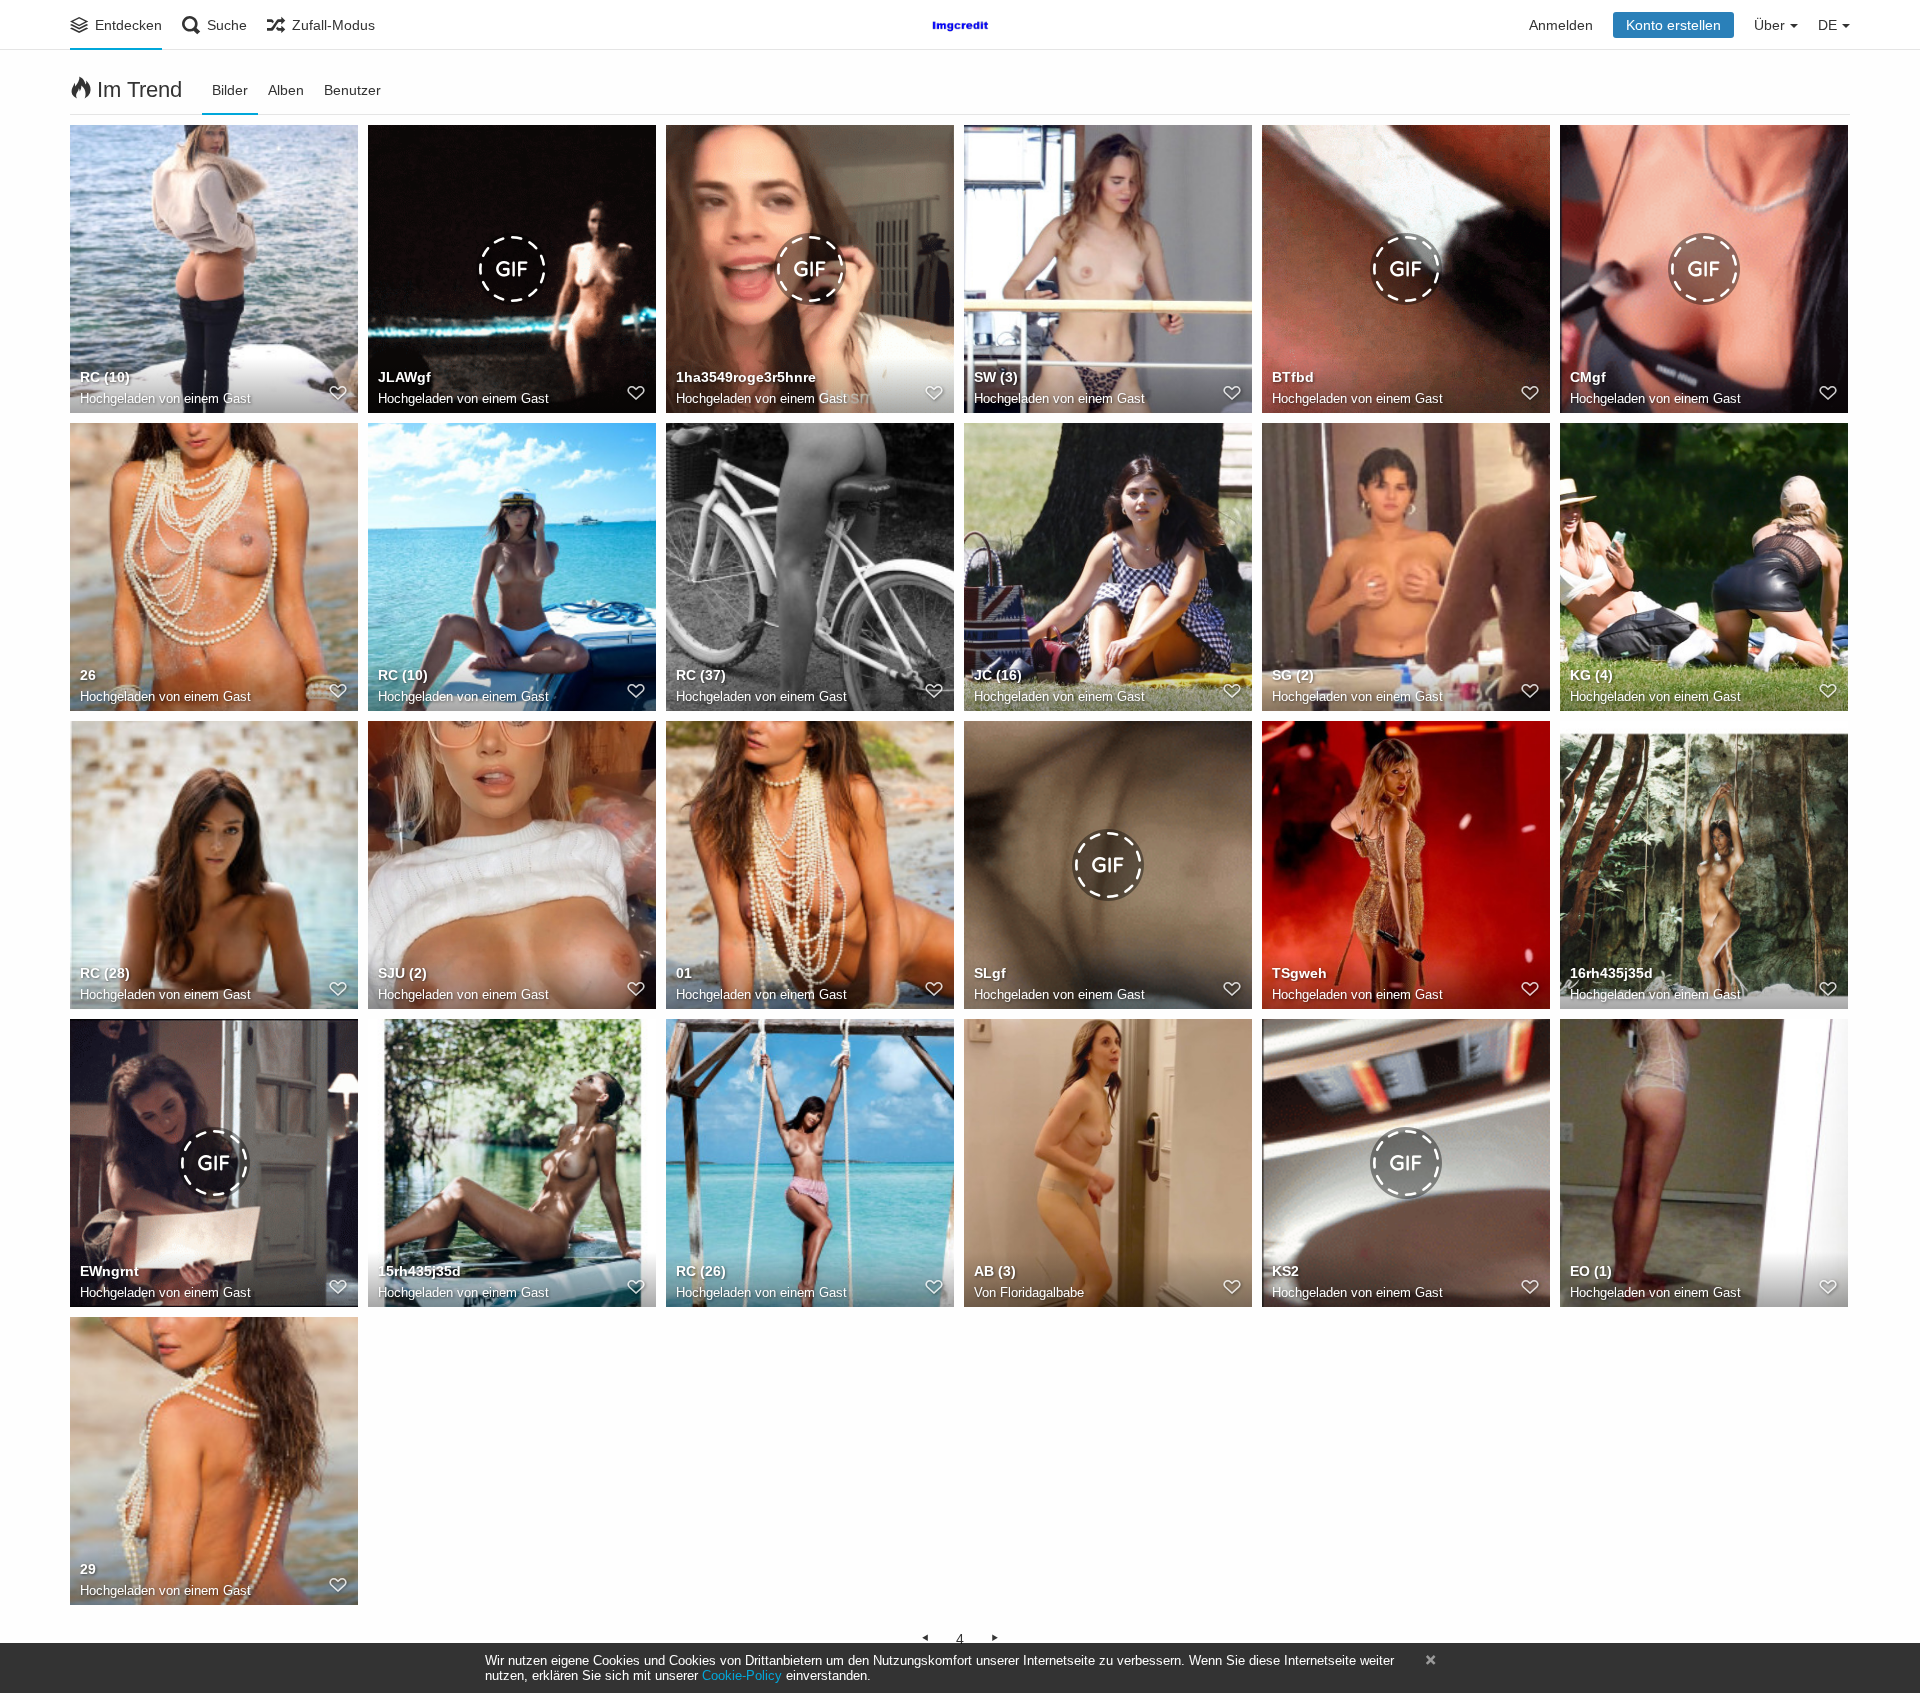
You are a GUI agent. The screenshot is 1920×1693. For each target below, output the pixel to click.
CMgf (1588, 377)
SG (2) (1293, 675)
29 (88, 1569)
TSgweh (1299, 973)
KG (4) (1591, 675)
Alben (286, 90)
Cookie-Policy (742, 1675)
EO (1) (1591, 1271)
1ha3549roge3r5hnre (746, 377)
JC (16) (998, 675)
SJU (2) (402, 973)
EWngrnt (109, 1271)
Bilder (230, 90)
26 (88, 675)
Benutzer (352, 90)
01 (684, 973)
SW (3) (996, 377)
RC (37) (701, 675)
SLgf (990, 973)
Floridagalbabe (1042, 1292)
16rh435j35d (1611, 973)
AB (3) (995, 1271)
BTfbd (1293, 377)
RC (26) (701, 1271)
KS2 (1285, 1271)
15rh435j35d (419, 1271)
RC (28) (105, 973)
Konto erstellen (1673, 25)
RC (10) (105, 377)
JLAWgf (404, 377)
